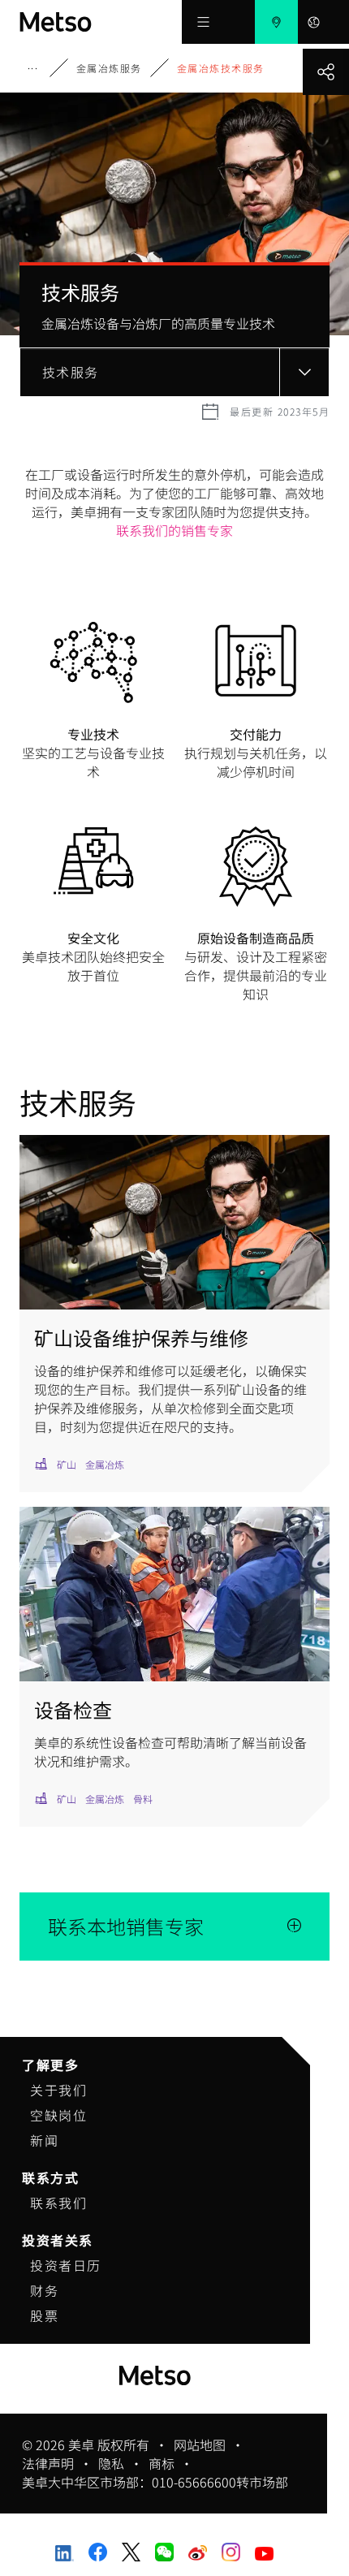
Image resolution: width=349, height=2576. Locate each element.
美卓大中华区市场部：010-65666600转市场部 (155, 2482)
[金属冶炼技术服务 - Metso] (101, 22)
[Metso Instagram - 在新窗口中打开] (231, 2550)
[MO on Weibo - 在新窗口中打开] (198, 2550)
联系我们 (58, 2203)
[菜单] (203, 22)
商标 (162, 2464)
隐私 (111, 2464)
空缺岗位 (58, 2115)
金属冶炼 (44, 68)
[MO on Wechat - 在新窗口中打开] (164, 2550)
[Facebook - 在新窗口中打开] (98, 2550)
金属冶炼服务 (109, 68)
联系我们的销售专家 (174, 530)
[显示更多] (326, 72)
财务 (44, 2290)
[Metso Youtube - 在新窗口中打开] (264, 2552)
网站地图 (200, 2445)
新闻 (44, 2140)
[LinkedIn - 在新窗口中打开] (65, 2551)
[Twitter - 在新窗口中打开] (131, 2550)
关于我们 (58, 2090)
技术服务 (71, 372)
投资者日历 (66, 2265)
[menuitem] (276, 22)
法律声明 (48, 2464)
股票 (44, 2315)
